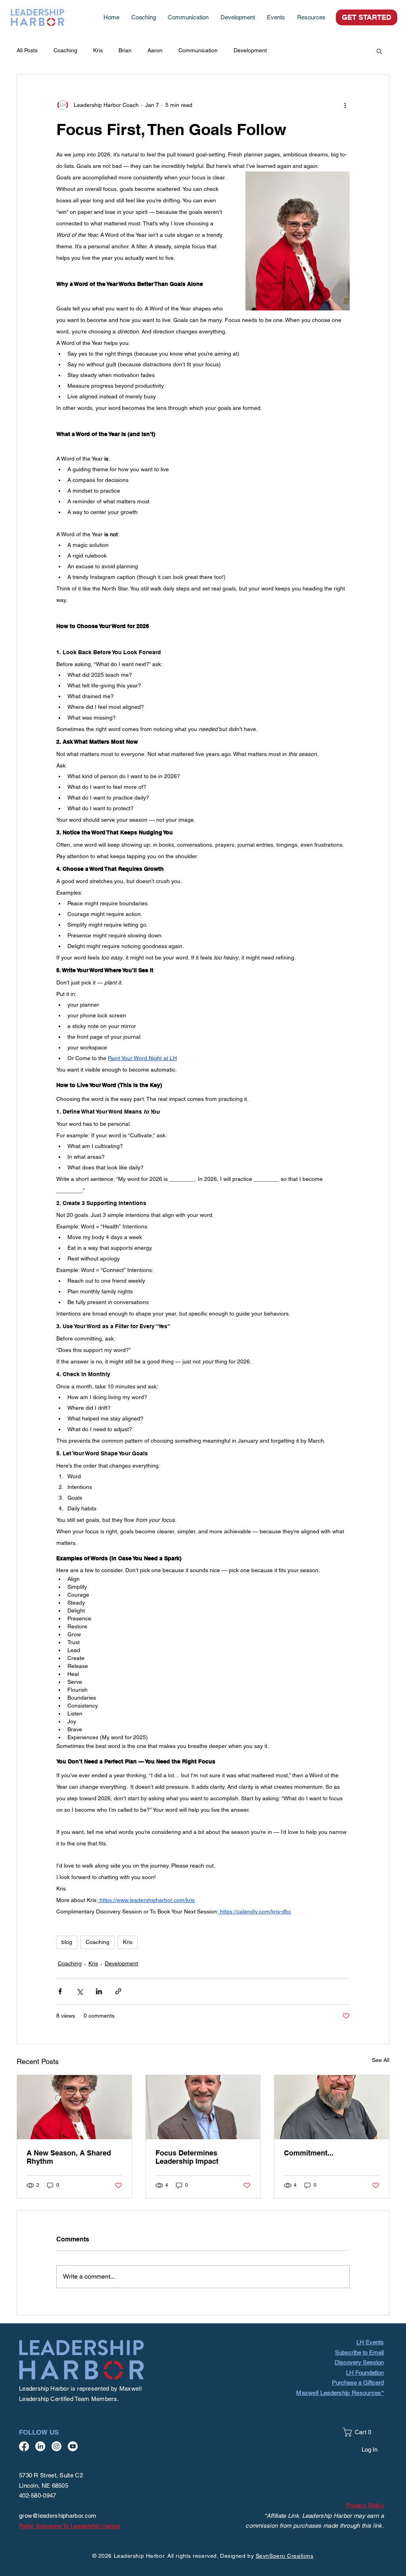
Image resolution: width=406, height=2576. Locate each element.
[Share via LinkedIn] (99, 1991)
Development (250, 50)
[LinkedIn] (40, 2446)
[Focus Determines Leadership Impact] (203, 2107)
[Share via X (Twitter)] (79, 1991)
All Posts (27, 50)
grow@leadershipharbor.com (58, 2516)
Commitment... (309, 2153)
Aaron (155, 50)
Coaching (65, 50)
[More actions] (345, 105)
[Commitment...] (332, 2107)
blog (67, 1942)
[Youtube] (73, 2446)
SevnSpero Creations (285, 2556)
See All (381, 2060)
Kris (98, 50)
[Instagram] (56, 2446)
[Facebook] (24, 2446)
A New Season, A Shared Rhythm (69, 2157)
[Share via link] (118, 1991)
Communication (198, 50)
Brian (125, 50)
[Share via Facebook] (60, 1991)
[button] (311, 17)
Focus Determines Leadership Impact (187, 2157)
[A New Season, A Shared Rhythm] (74, 2107)
